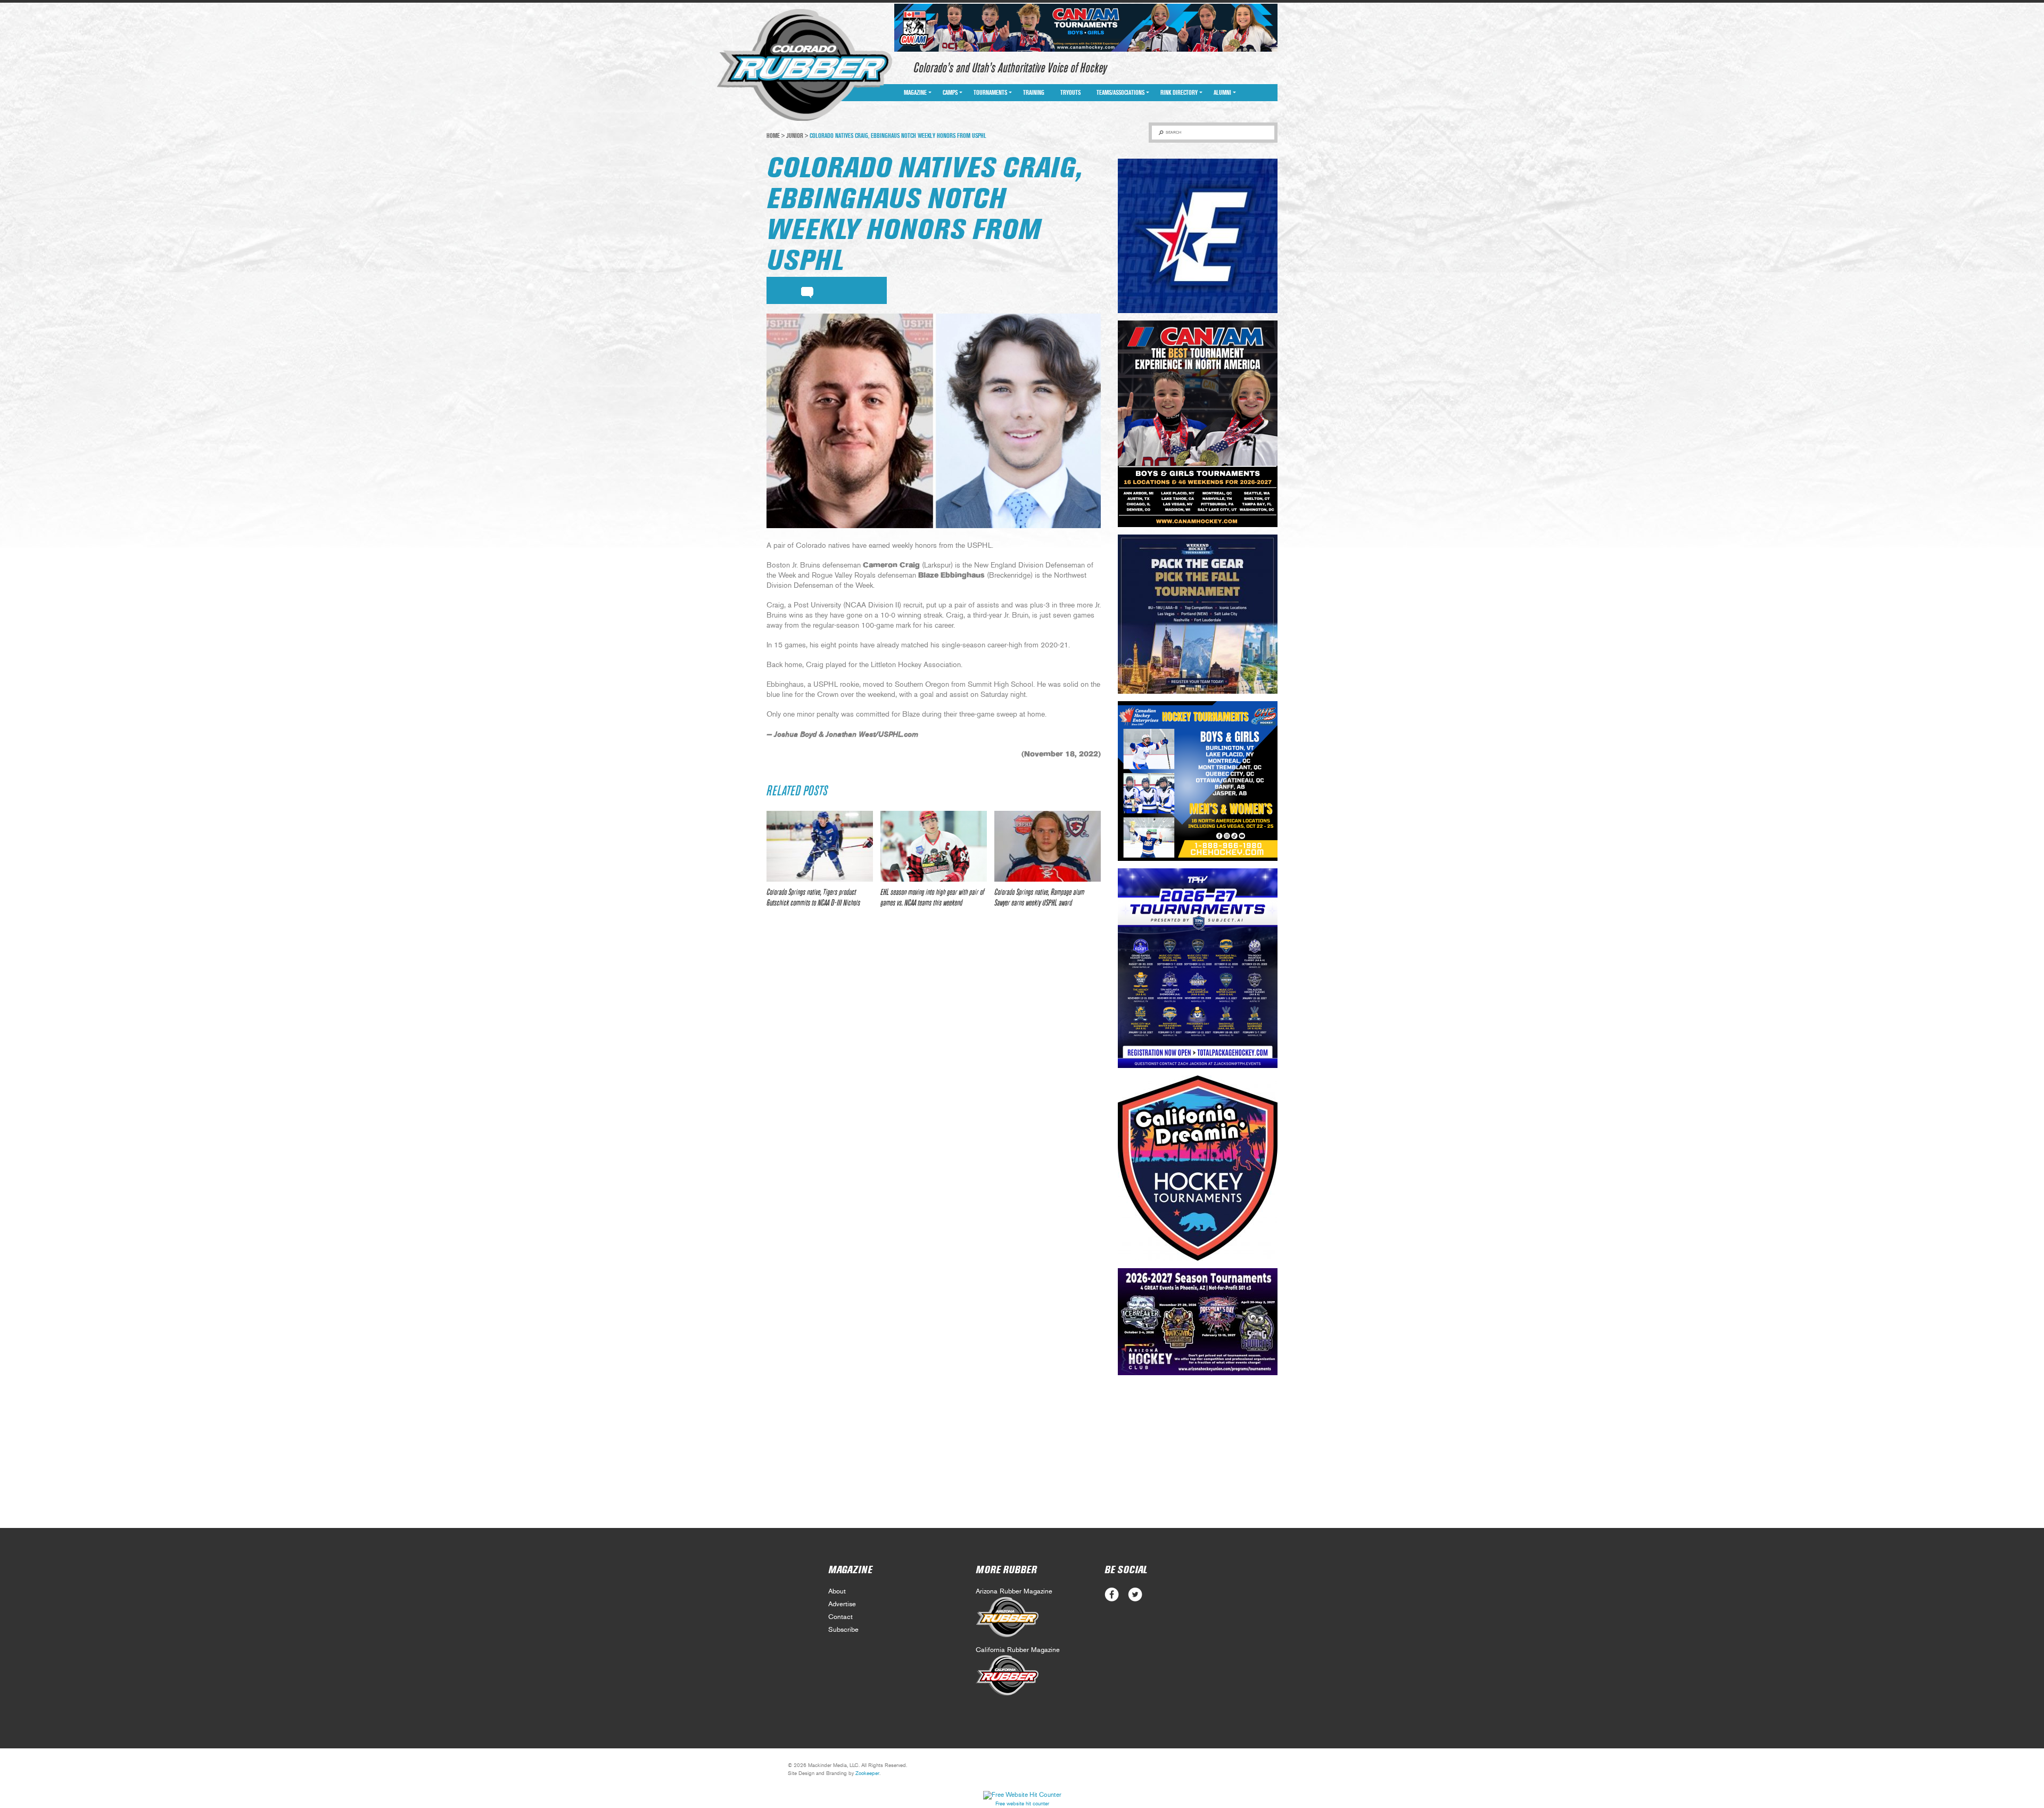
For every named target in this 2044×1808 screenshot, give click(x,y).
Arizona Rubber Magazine (1014, 1592)
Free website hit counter (1022, 1804)
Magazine (915, 93)
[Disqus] (934, 1074)
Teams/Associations (1120, 93)
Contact (840, 1617)
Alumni (1222, 93)
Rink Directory (1179, 93)
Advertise (842, 1604)
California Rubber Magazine (1018, 1650)
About (837, 1592)
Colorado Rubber (805, 65)
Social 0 (1112, 1595)
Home (773, 136)
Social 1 (1135, 1595)
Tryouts (1070, 93)
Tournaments (990, 93)
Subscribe (843, 1630)
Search (1173, 132)
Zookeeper (867, 1773)
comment (807, 291)
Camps (950, 93)
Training (1034, 93)
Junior (795, 136)
